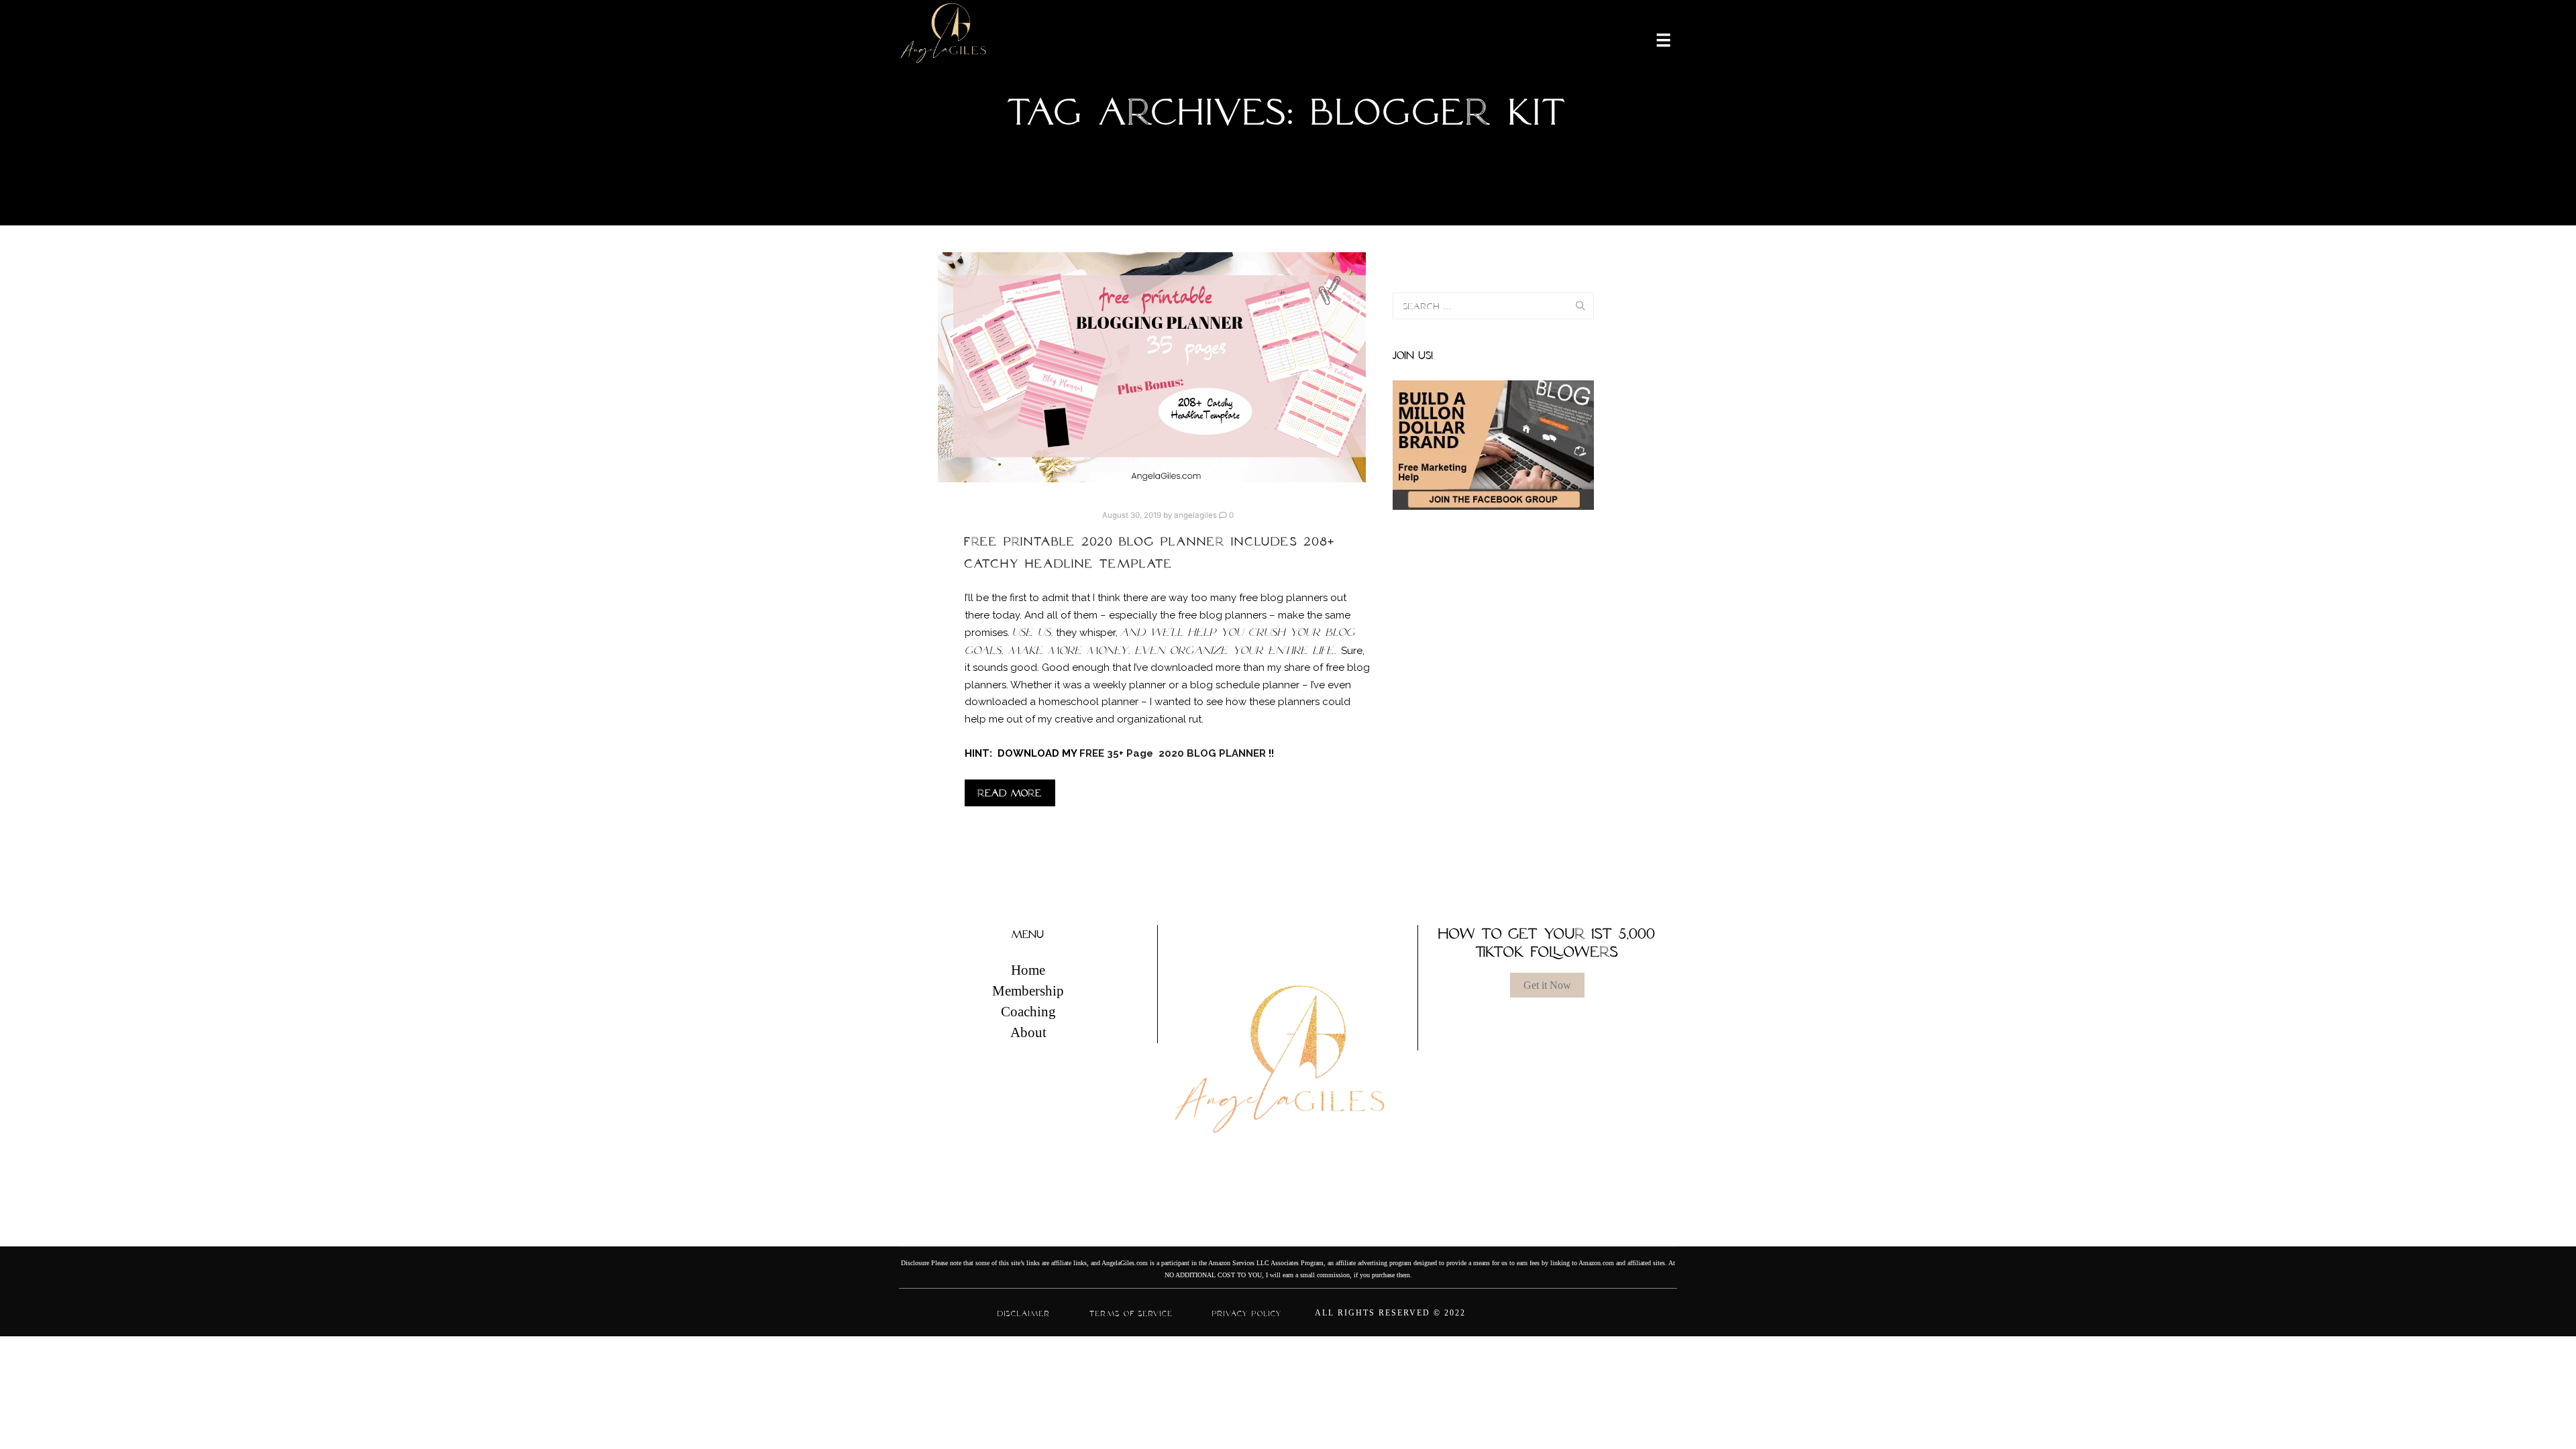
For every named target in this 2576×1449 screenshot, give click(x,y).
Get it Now (1547, 985)
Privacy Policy (1247, 1313)
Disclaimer (1024, 1313)
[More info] (1655, 39)
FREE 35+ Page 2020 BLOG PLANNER (1174, 753)
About (1028, 1032)
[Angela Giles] (944, 39)
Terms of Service (1131, 1313)
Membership (1028, 991)
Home (1028, 970)
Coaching (1028, 1012)
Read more (1010, 793)
